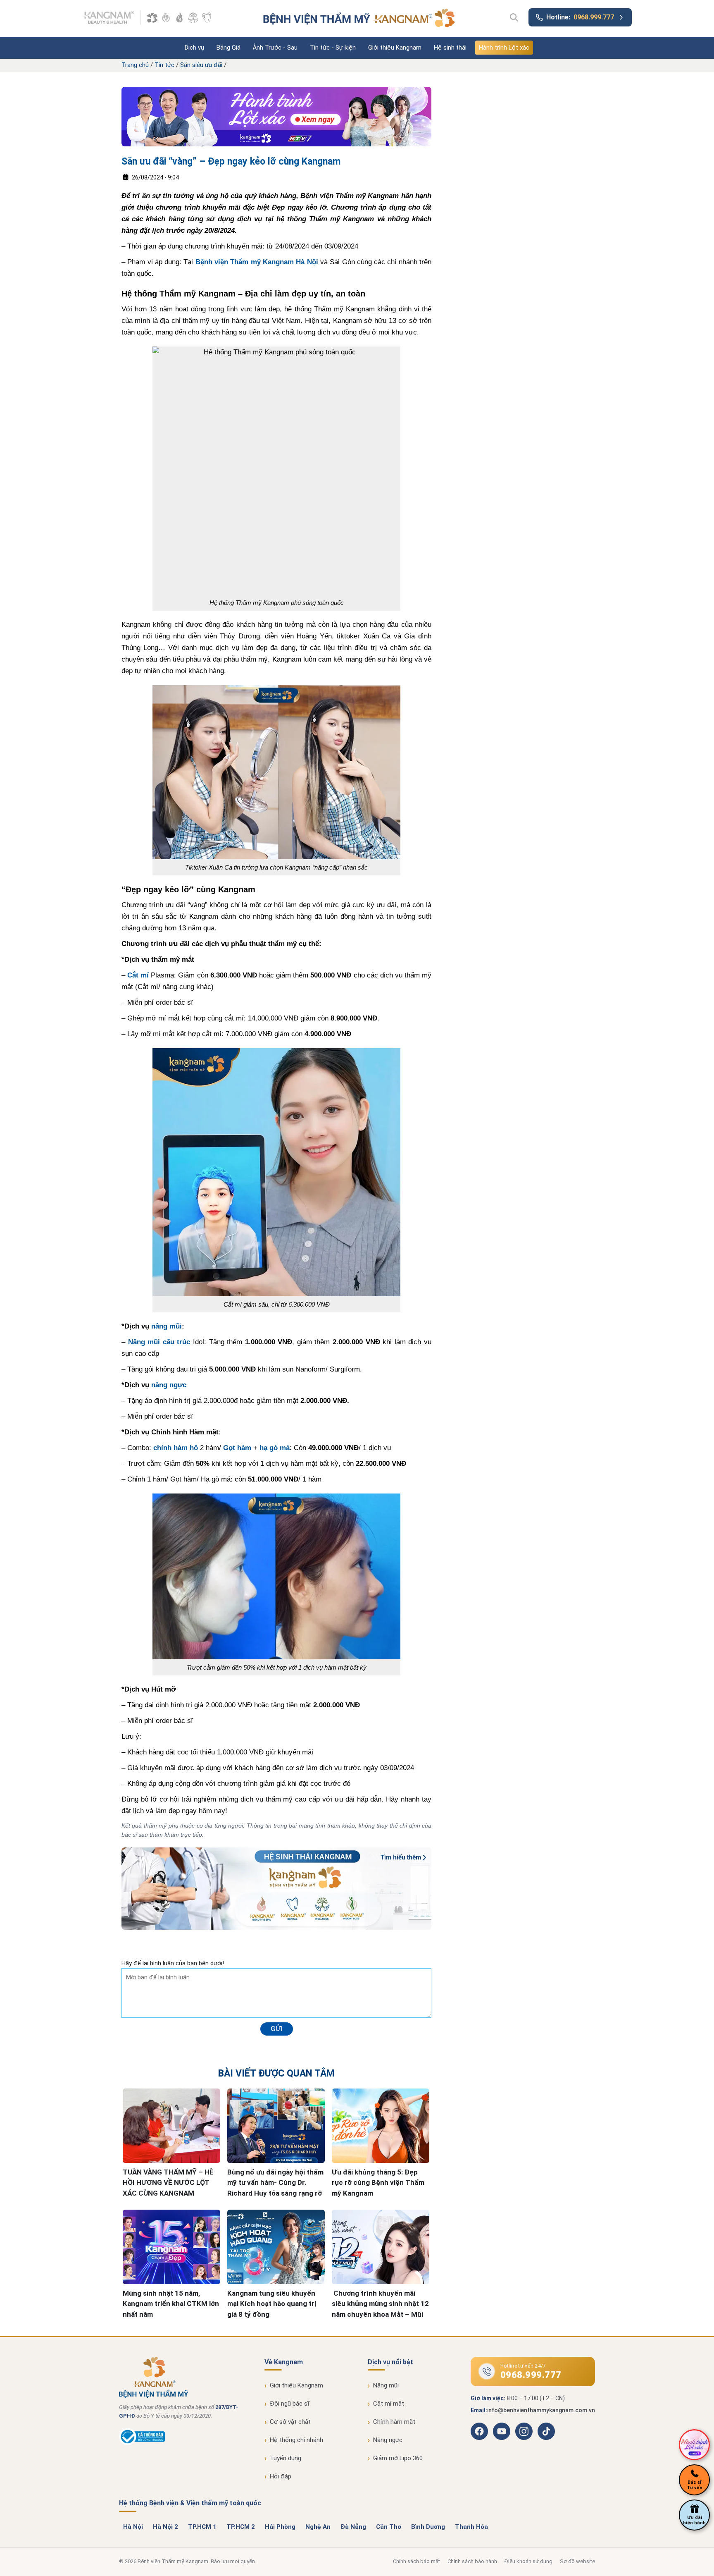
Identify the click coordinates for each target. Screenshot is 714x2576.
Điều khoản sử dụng (528, 2561)
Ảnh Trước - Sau (275, 48)
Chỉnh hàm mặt (394, 2422)
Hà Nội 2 (165, 2527)
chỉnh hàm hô (176, 1448)
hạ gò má (275, 1448)
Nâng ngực (388, 2440)
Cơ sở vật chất (290, 2422)
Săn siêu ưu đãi (201, 65)
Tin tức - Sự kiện (333, 48)
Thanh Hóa (471, 2527)
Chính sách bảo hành (472, 2561)
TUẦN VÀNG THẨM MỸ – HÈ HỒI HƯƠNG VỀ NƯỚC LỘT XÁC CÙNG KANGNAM (168, 2183)
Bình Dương (428, 2527)
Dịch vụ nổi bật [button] (390, 2362)
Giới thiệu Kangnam (395, 48)
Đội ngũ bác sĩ (290, 2404)
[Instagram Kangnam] (524, 2431)
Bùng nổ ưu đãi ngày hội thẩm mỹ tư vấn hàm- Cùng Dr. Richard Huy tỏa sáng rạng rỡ (275, 2183)
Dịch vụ (194, 48)
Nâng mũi (386, 2385)
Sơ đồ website (577, 2561)
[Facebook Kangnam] (479, 2431)
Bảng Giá (228, 48)
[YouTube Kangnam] (502, 2431)
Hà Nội (133, 2527)
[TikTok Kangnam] (546, 2431)
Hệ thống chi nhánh (296, 2440)
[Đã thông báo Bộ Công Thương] (142, 2443)
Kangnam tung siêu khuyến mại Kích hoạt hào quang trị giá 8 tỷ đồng (272, 2304)
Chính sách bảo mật (416, 2561)
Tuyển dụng (286, 2458)
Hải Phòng (280, 2527)
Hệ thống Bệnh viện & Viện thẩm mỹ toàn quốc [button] (190, 2503)
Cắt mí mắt (389, 2404)
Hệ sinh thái (450, 48)
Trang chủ (135, 65)
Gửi (277, 2029)
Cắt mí (138, 975)
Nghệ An (318, 2527)
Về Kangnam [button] (284, 2362)
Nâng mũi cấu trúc (159, 1342)
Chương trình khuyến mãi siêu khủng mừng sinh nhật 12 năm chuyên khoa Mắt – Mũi (380, 2304)
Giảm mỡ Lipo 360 (398, 2458)
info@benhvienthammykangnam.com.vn (541, 2410)
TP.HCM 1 (202, 2527)
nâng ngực (169, 1385)
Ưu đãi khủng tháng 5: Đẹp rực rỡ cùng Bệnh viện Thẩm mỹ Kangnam (378, 2183)
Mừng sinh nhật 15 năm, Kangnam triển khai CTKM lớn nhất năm (171, 2304)
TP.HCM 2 (241, 2527)
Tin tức (164, 65)
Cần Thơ (389, 2527)
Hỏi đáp (281, 2476)
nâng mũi (167, 1326)
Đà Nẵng (353, 2527)
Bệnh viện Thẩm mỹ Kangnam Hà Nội (257, 262)
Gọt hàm (237, 1448)
